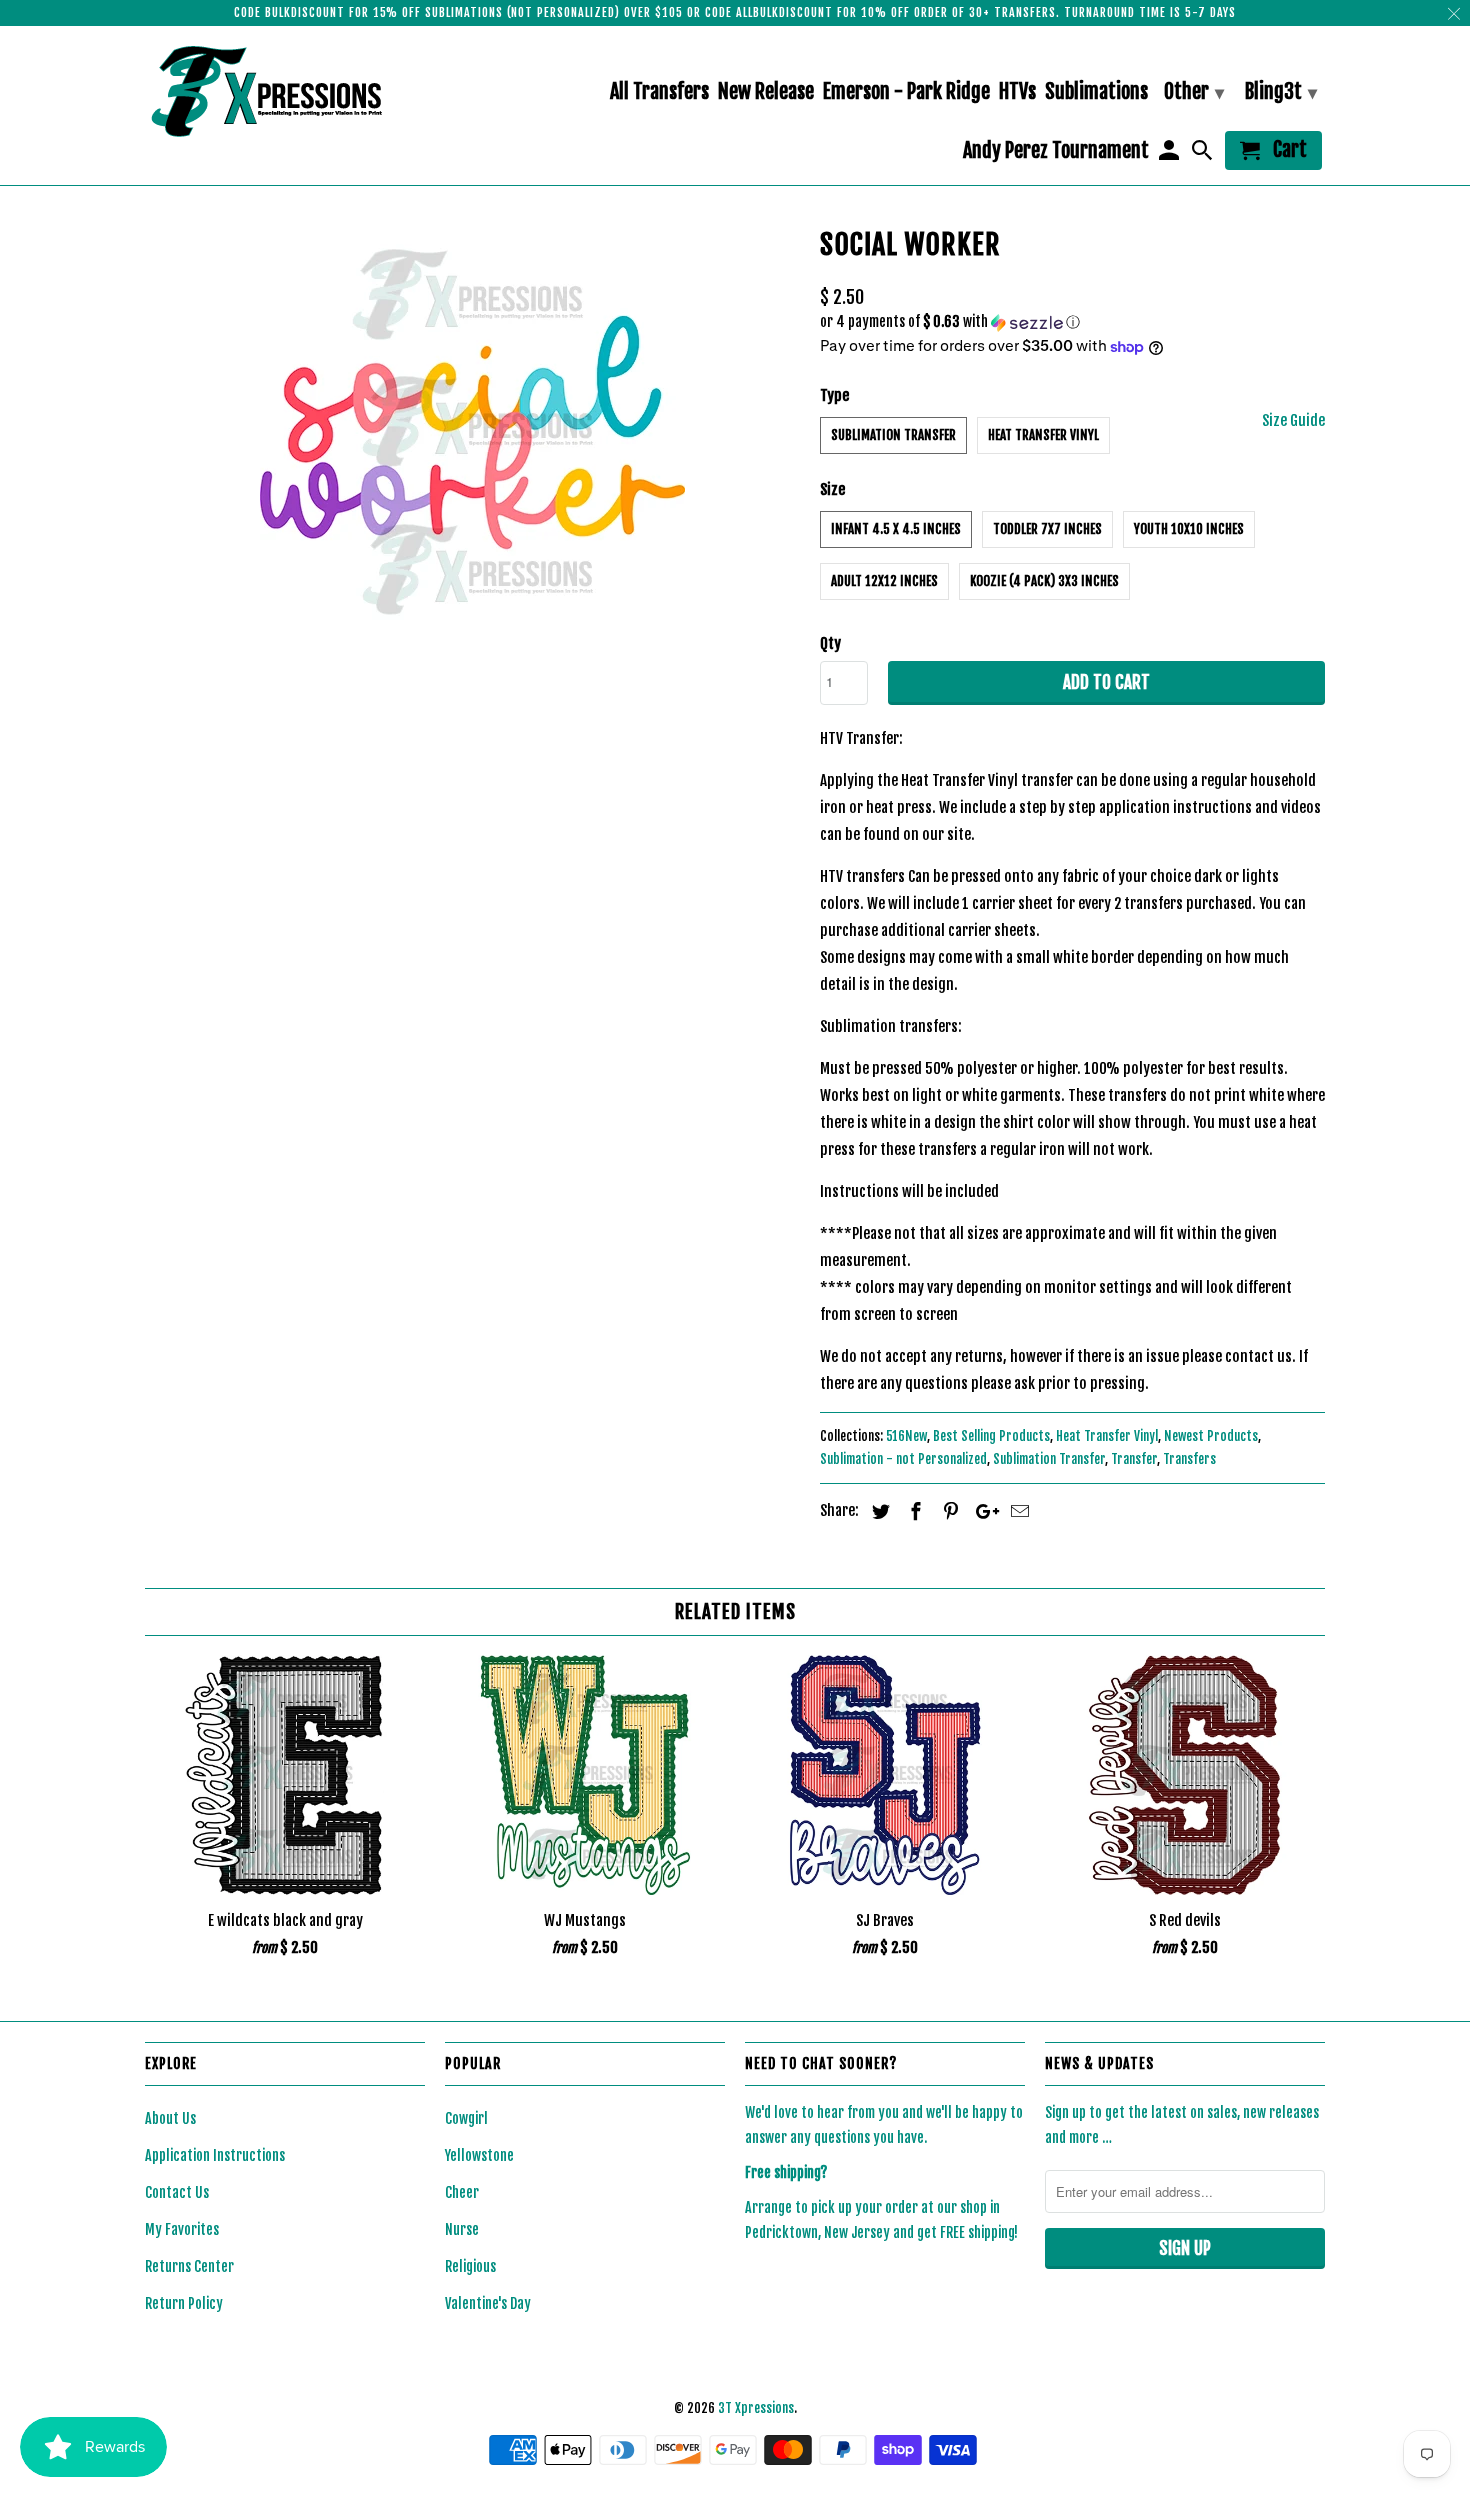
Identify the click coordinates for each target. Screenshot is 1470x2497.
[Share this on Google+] (982, 1511)
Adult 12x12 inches (884, 581)
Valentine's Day (488, 2303)
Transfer (1134, 1459)
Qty (830, 643)
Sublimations (1096, 92)
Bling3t (1281, 91)
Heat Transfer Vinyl (1043, 435)
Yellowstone (479, 2155)
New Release (766, 92)
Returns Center (189, 2266)
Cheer (462, 2192)
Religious (470, 2266)
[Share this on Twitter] (878, 1511)
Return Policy (184, 2303)
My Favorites (182, 2229)
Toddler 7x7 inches (1047, 529)
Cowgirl (466, 2118)
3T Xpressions (756, 2408)
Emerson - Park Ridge (906, 92)
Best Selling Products (991, 1436)
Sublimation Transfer (893, 435)
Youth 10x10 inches (1189, 529)
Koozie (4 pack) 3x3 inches (1044, 581)
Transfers (1189, 1459)
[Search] (1204, 154)
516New (906, 1436)
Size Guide (1293, 420)
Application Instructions (215, 2155)
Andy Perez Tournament (1056, 151)
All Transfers (659, 92)
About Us (170, 2118)
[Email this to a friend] (1017, 1511)
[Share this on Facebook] (913, 1511)
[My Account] (1170, 154)
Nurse (462, 2229)
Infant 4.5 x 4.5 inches (896, 529)
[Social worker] (472, 432)
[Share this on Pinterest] (948, 1511)
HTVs (1017, 92)
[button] (1072, 322)
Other (1194, 91)
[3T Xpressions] (285, 91)
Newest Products (1211, 1436)
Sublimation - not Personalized (903, 1459)
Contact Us (177, 2192)
